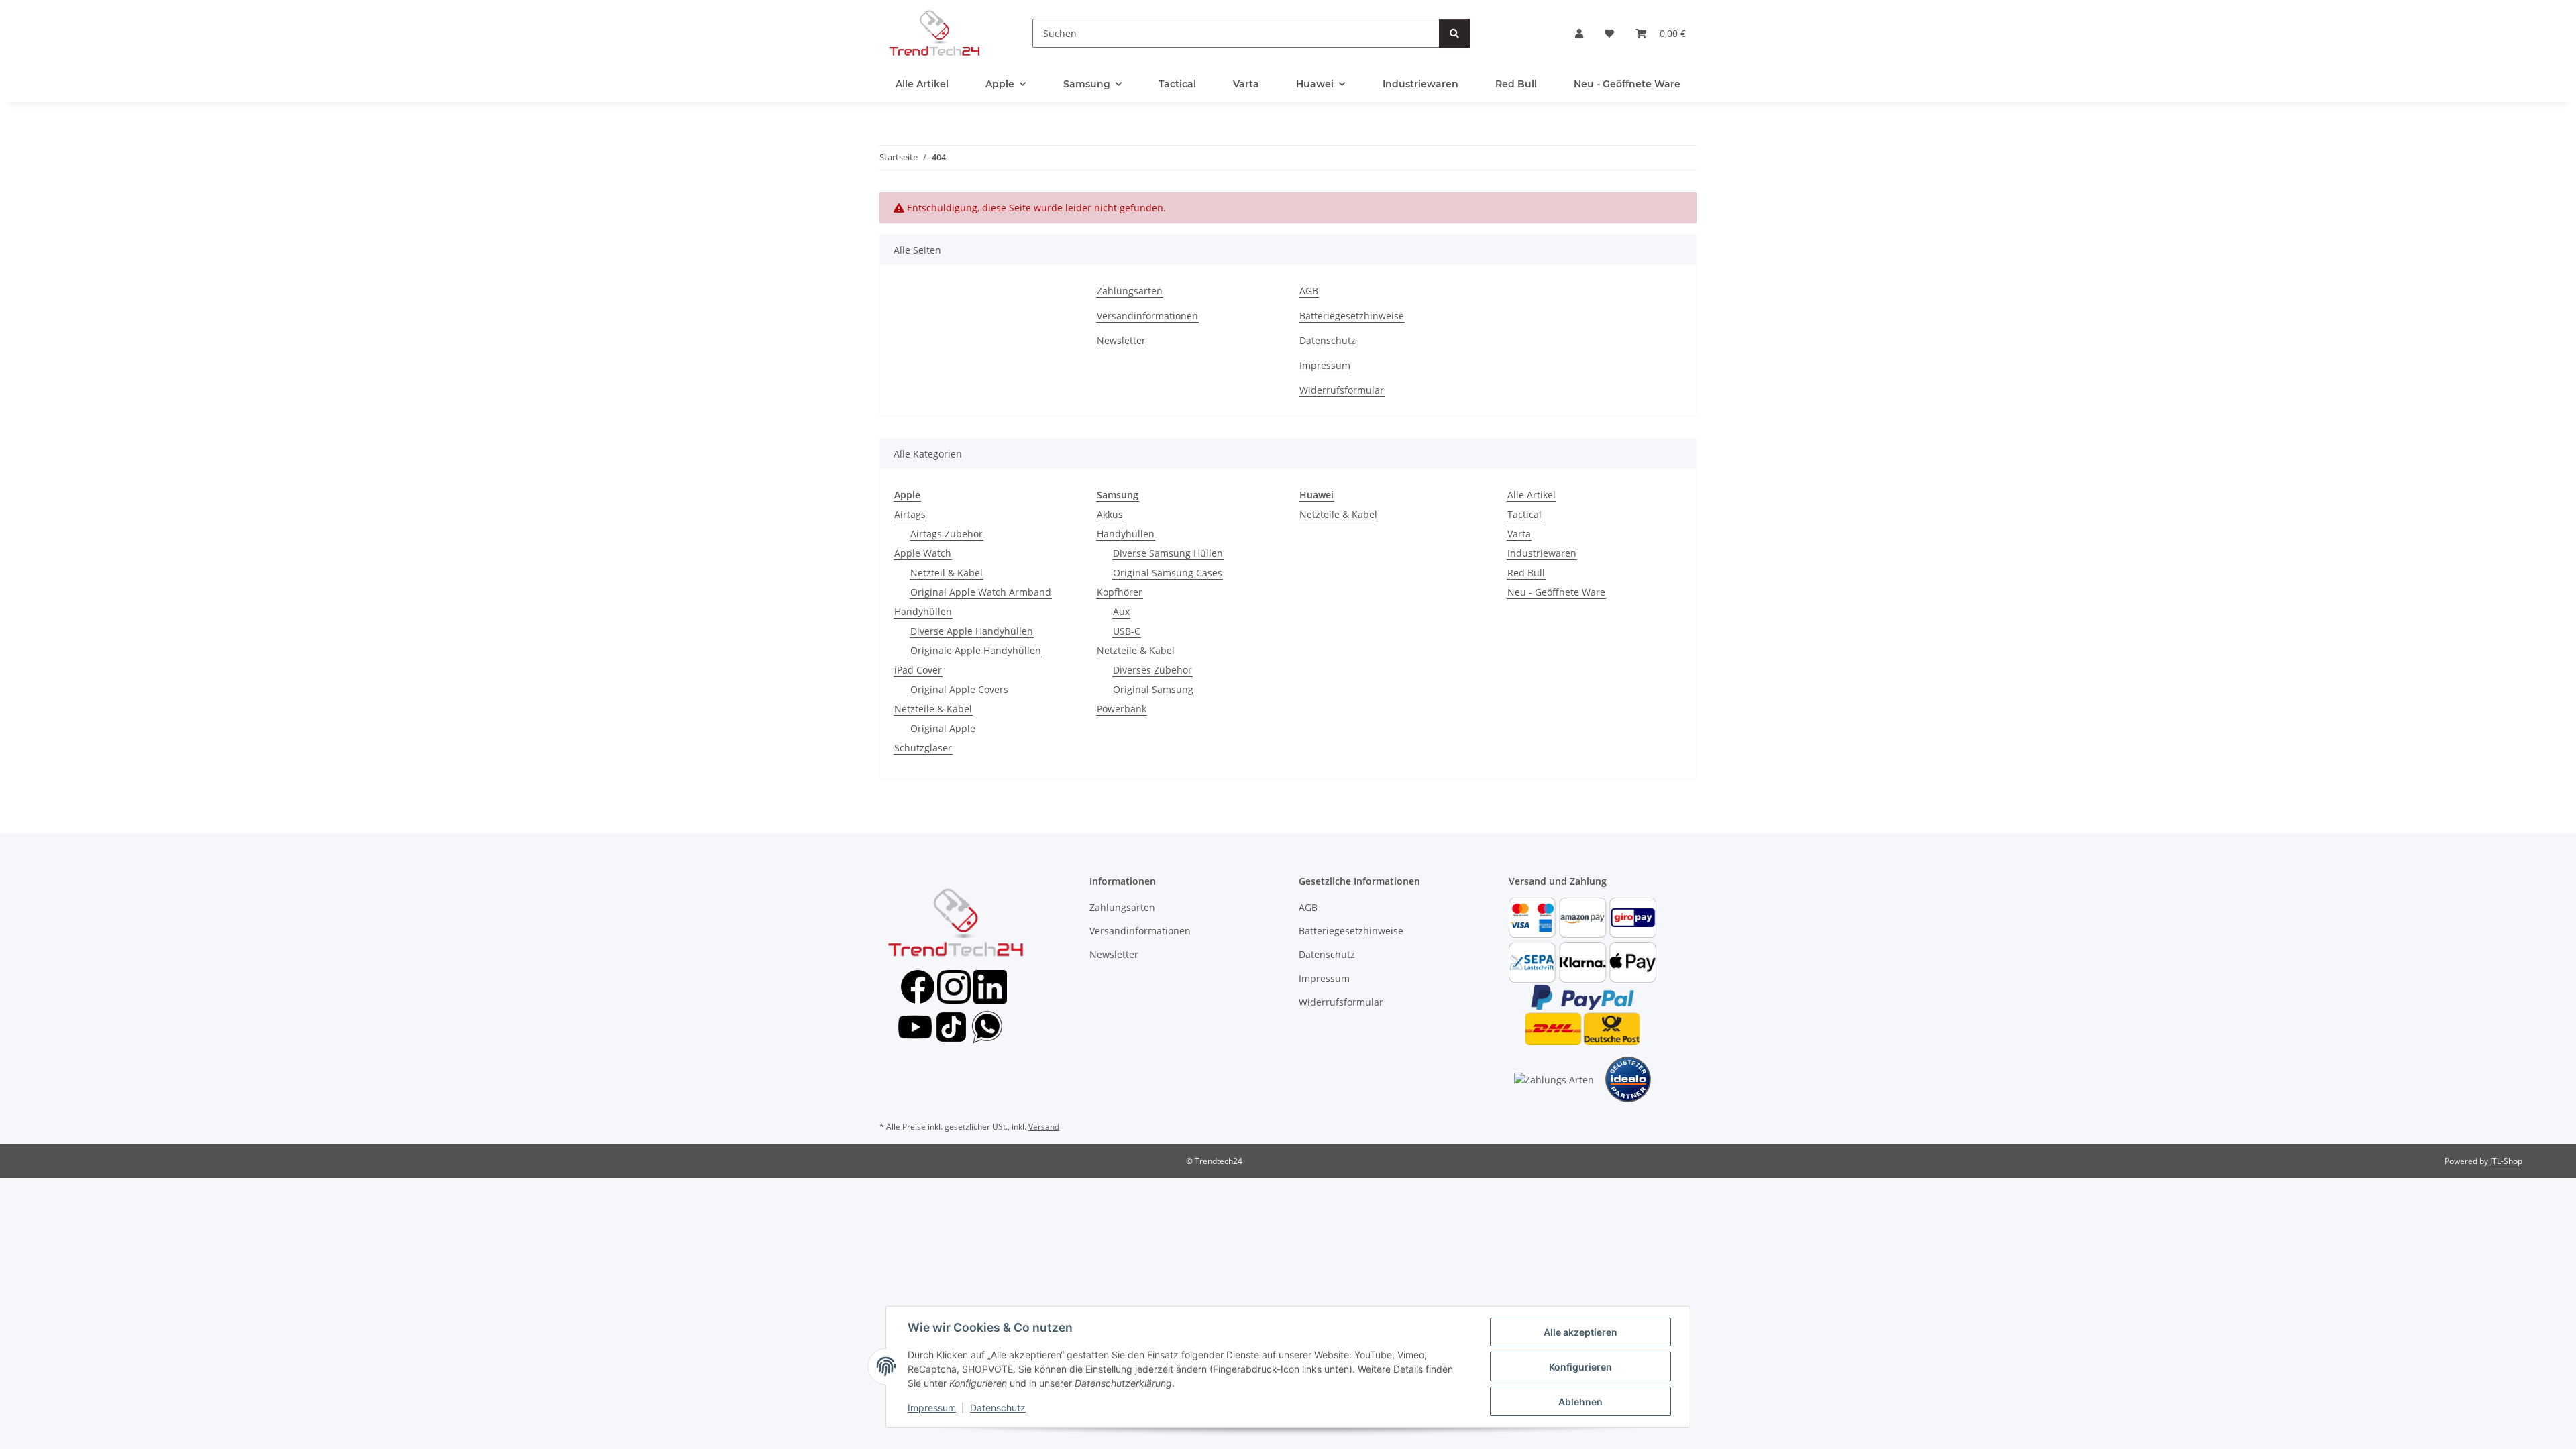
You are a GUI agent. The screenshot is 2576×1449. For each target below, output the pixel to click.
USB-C (1127, 631)
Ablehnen (1580, 1402)
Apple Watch (923, 553)
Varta (1519, 534)
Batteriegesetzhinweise (1352, 316)
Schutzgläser (923, 748)
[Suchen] (1454, 33)
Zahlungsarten (1130, 291)
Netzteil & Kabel (947, 573)
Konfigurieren (1580, 1367)
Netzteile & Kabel (933, 709)
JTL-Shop (2506, 1161)
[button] (1579, 33)
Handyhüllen (923, 611)
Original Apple (943, 728)
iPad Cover (918, 670)
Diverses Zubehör (1152, 670)
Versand (1044, 1127)
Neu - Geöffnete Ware (1556, 592)
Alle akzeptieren (1580, 1332)
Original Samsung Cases (1168, 573)
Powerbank (1122, 709)
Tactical (1524, 514)
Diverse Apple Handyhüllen (972, 631)
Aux (1121, 611)
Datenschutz (998, 1408)
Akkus (1110, 514)
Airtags (910, 514)
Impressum (932, 1408)
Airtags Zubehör (947, 534)
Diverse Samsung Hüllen (1168, 553)
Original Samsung (1153, 689)
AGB (1309, 291)
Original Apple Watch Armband (981, 592)
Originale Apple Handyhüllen (976, 650)
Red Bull (1526, 573)
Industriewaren (1542, 553)
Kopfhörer (1120, 592)
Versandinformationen (1147, 316)
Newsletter (1121, 340)
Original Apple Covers (959, 689)
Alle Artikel (1532, 495)
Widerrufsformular (1342, 390)
